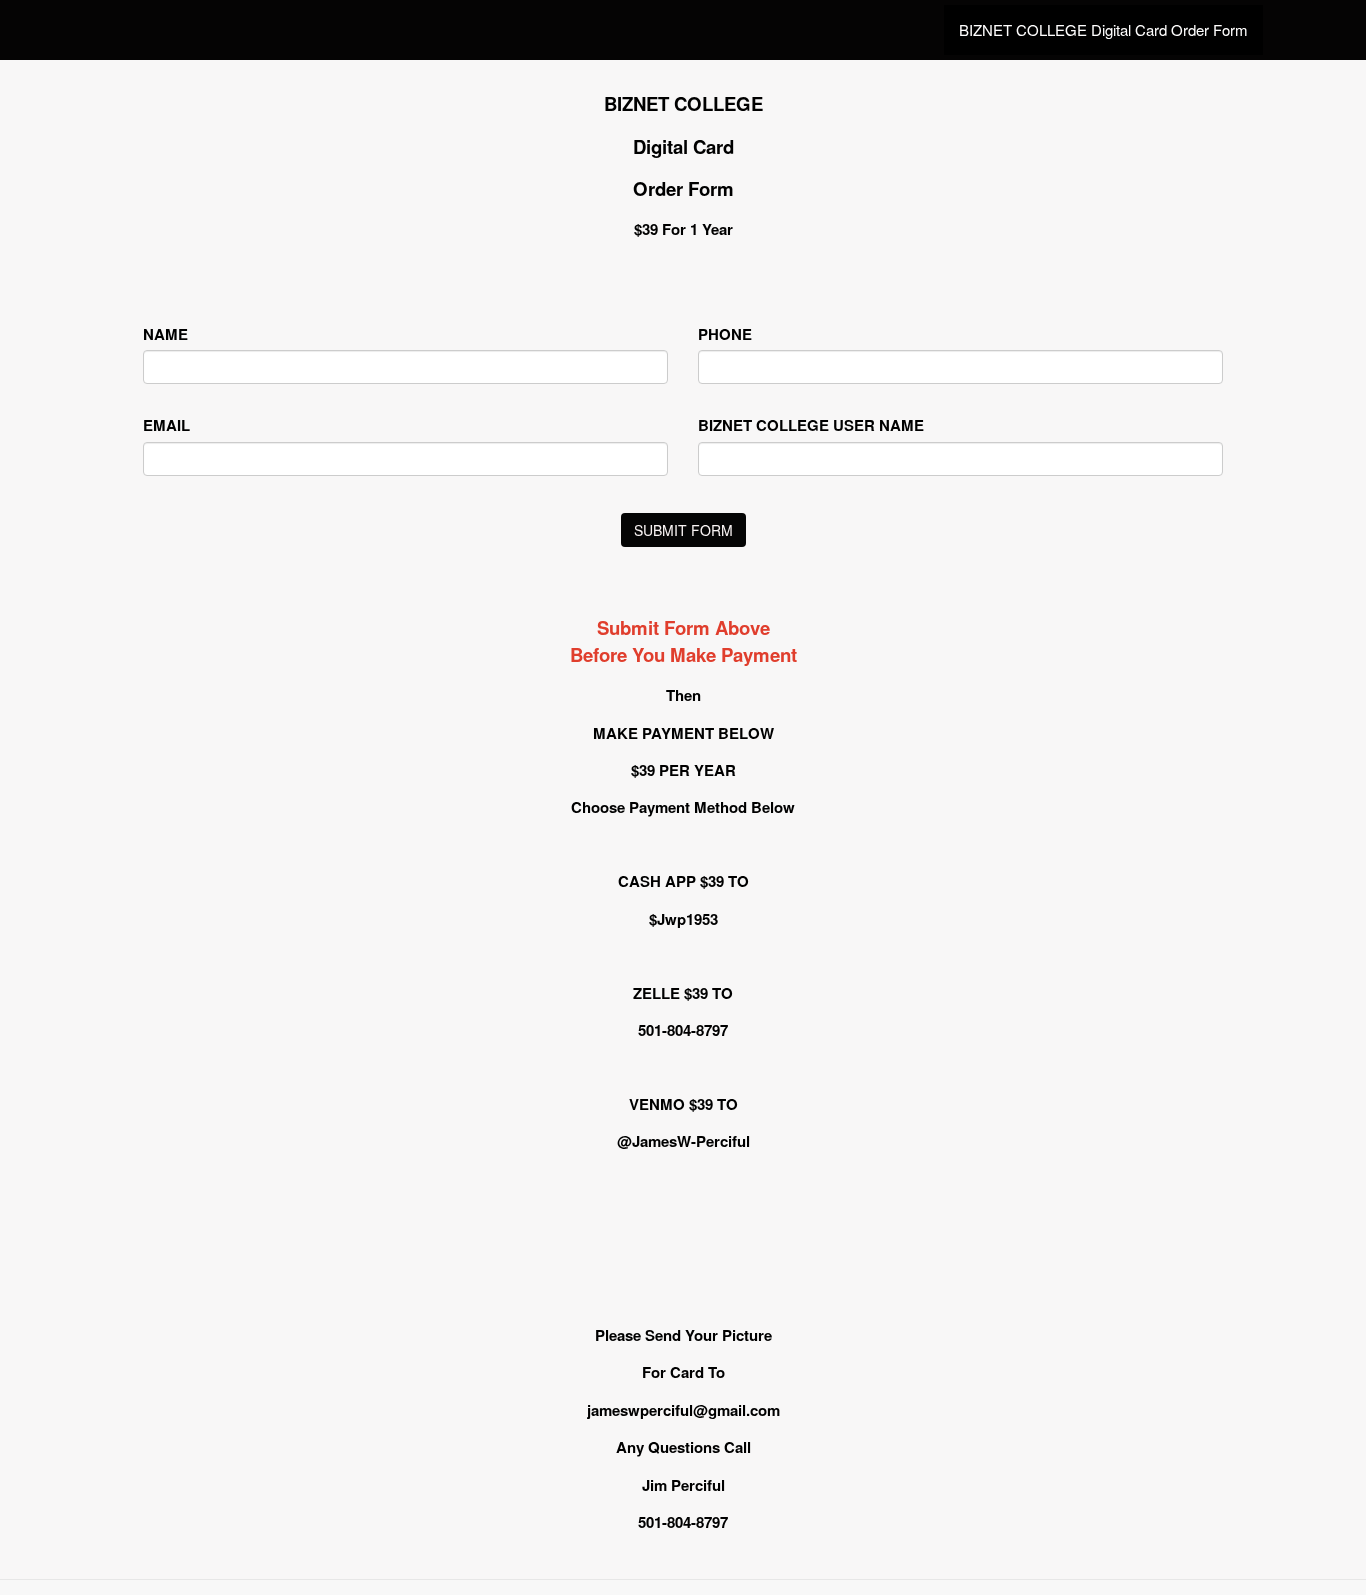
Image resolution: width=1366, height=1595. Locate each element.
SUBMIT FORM (683, 530)
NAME (165, 334)
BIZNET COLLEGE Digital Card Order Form (1103, 29)
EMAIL (166, 425)
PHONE (725, 334)
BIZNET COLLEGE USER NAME (811, 425)
